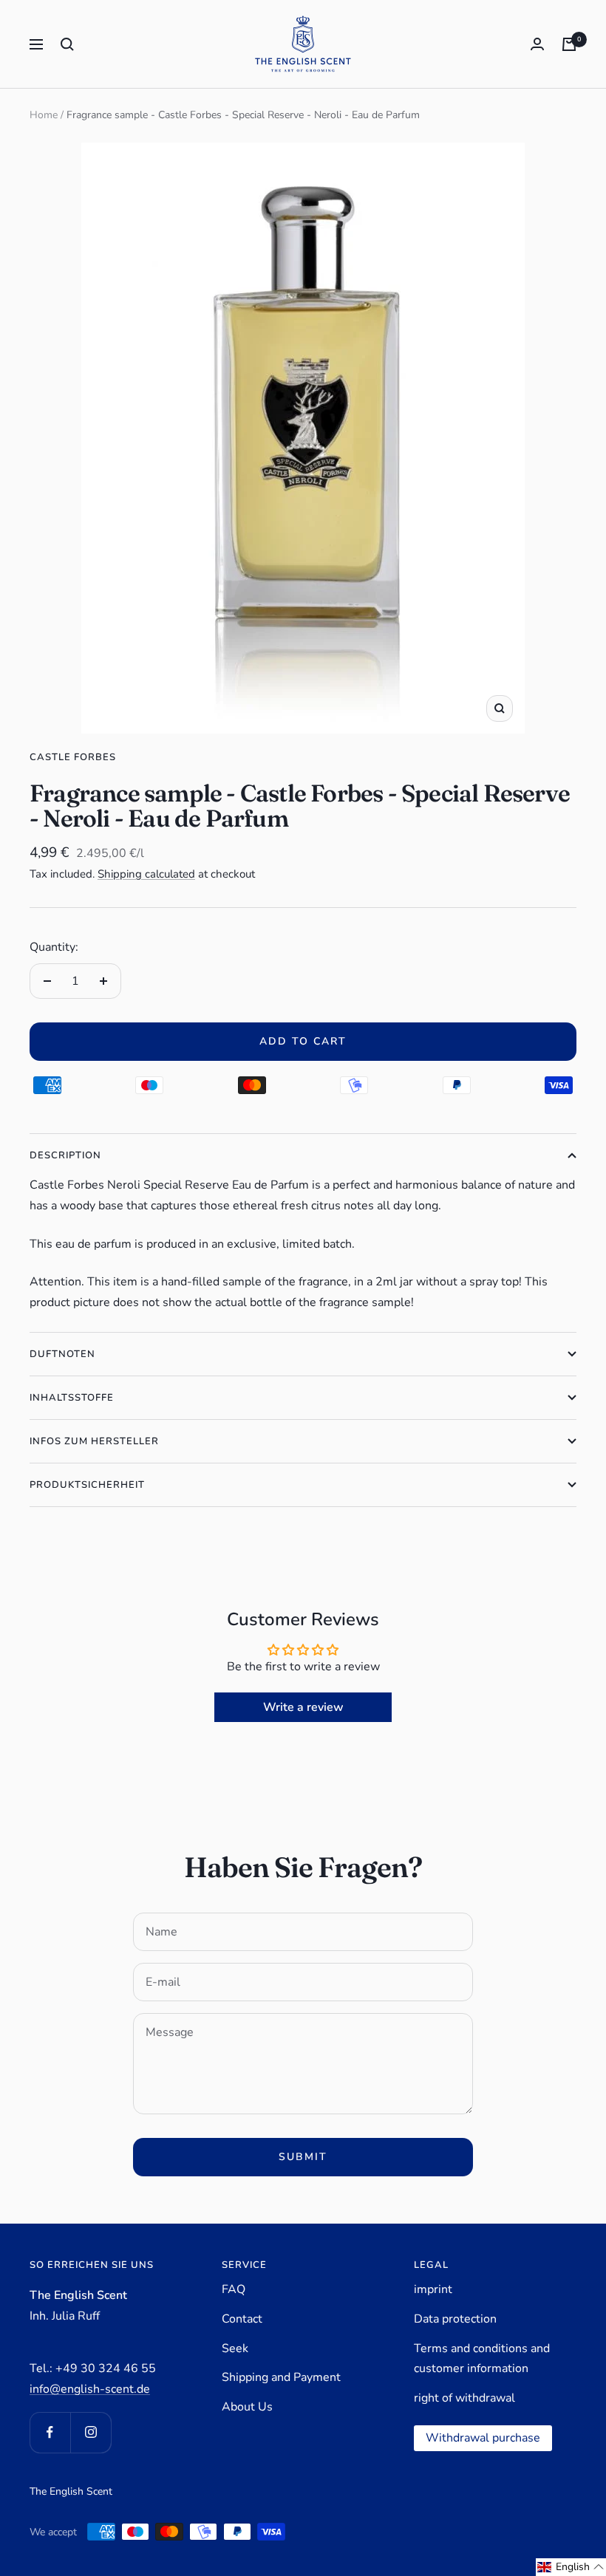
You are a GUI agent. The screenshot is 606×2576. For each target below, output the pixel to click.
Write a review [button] (303, 1707)
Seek (235, 2348)
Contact (242, 2319)
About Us (247, 2407)
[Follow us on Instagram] (91, 2432)
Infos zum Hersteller (94, 1441)
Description (65, 1155)
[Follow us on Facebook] (50, 2432)
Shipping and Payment (281, 2377)
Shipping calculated (146, 874)
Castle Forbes (73, 757)
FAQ (234, 2289)
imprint (433, 2289)
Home (44, 115)
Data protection (455, 2319)
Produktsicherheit (87, 1485)
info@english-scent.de (90, 2389)
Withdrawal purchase (483, 2438)
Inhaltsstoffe (72, 1398)
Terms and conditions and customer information (482, 2359)
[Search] (67, 44)
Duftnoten (62, 1354)
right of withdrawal (464, 2398)
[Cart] (569, 44)
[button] (571, 2567)
